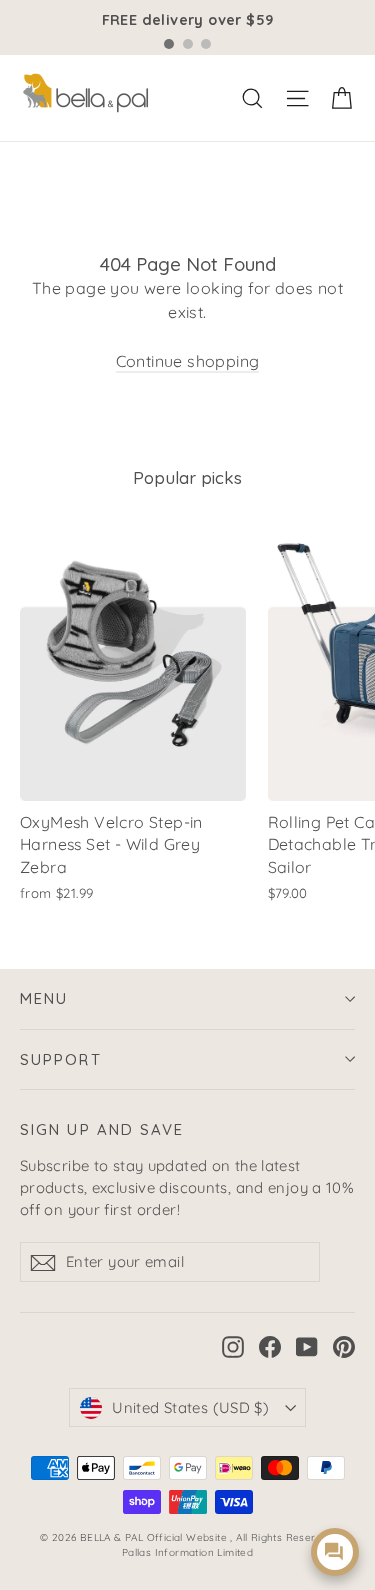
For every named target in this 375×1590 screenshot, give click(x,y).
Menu (44, 998)
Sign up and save (102, 1129)
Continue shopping (188, 361)
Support (61, 1059)
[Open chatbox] (335, 1552)
